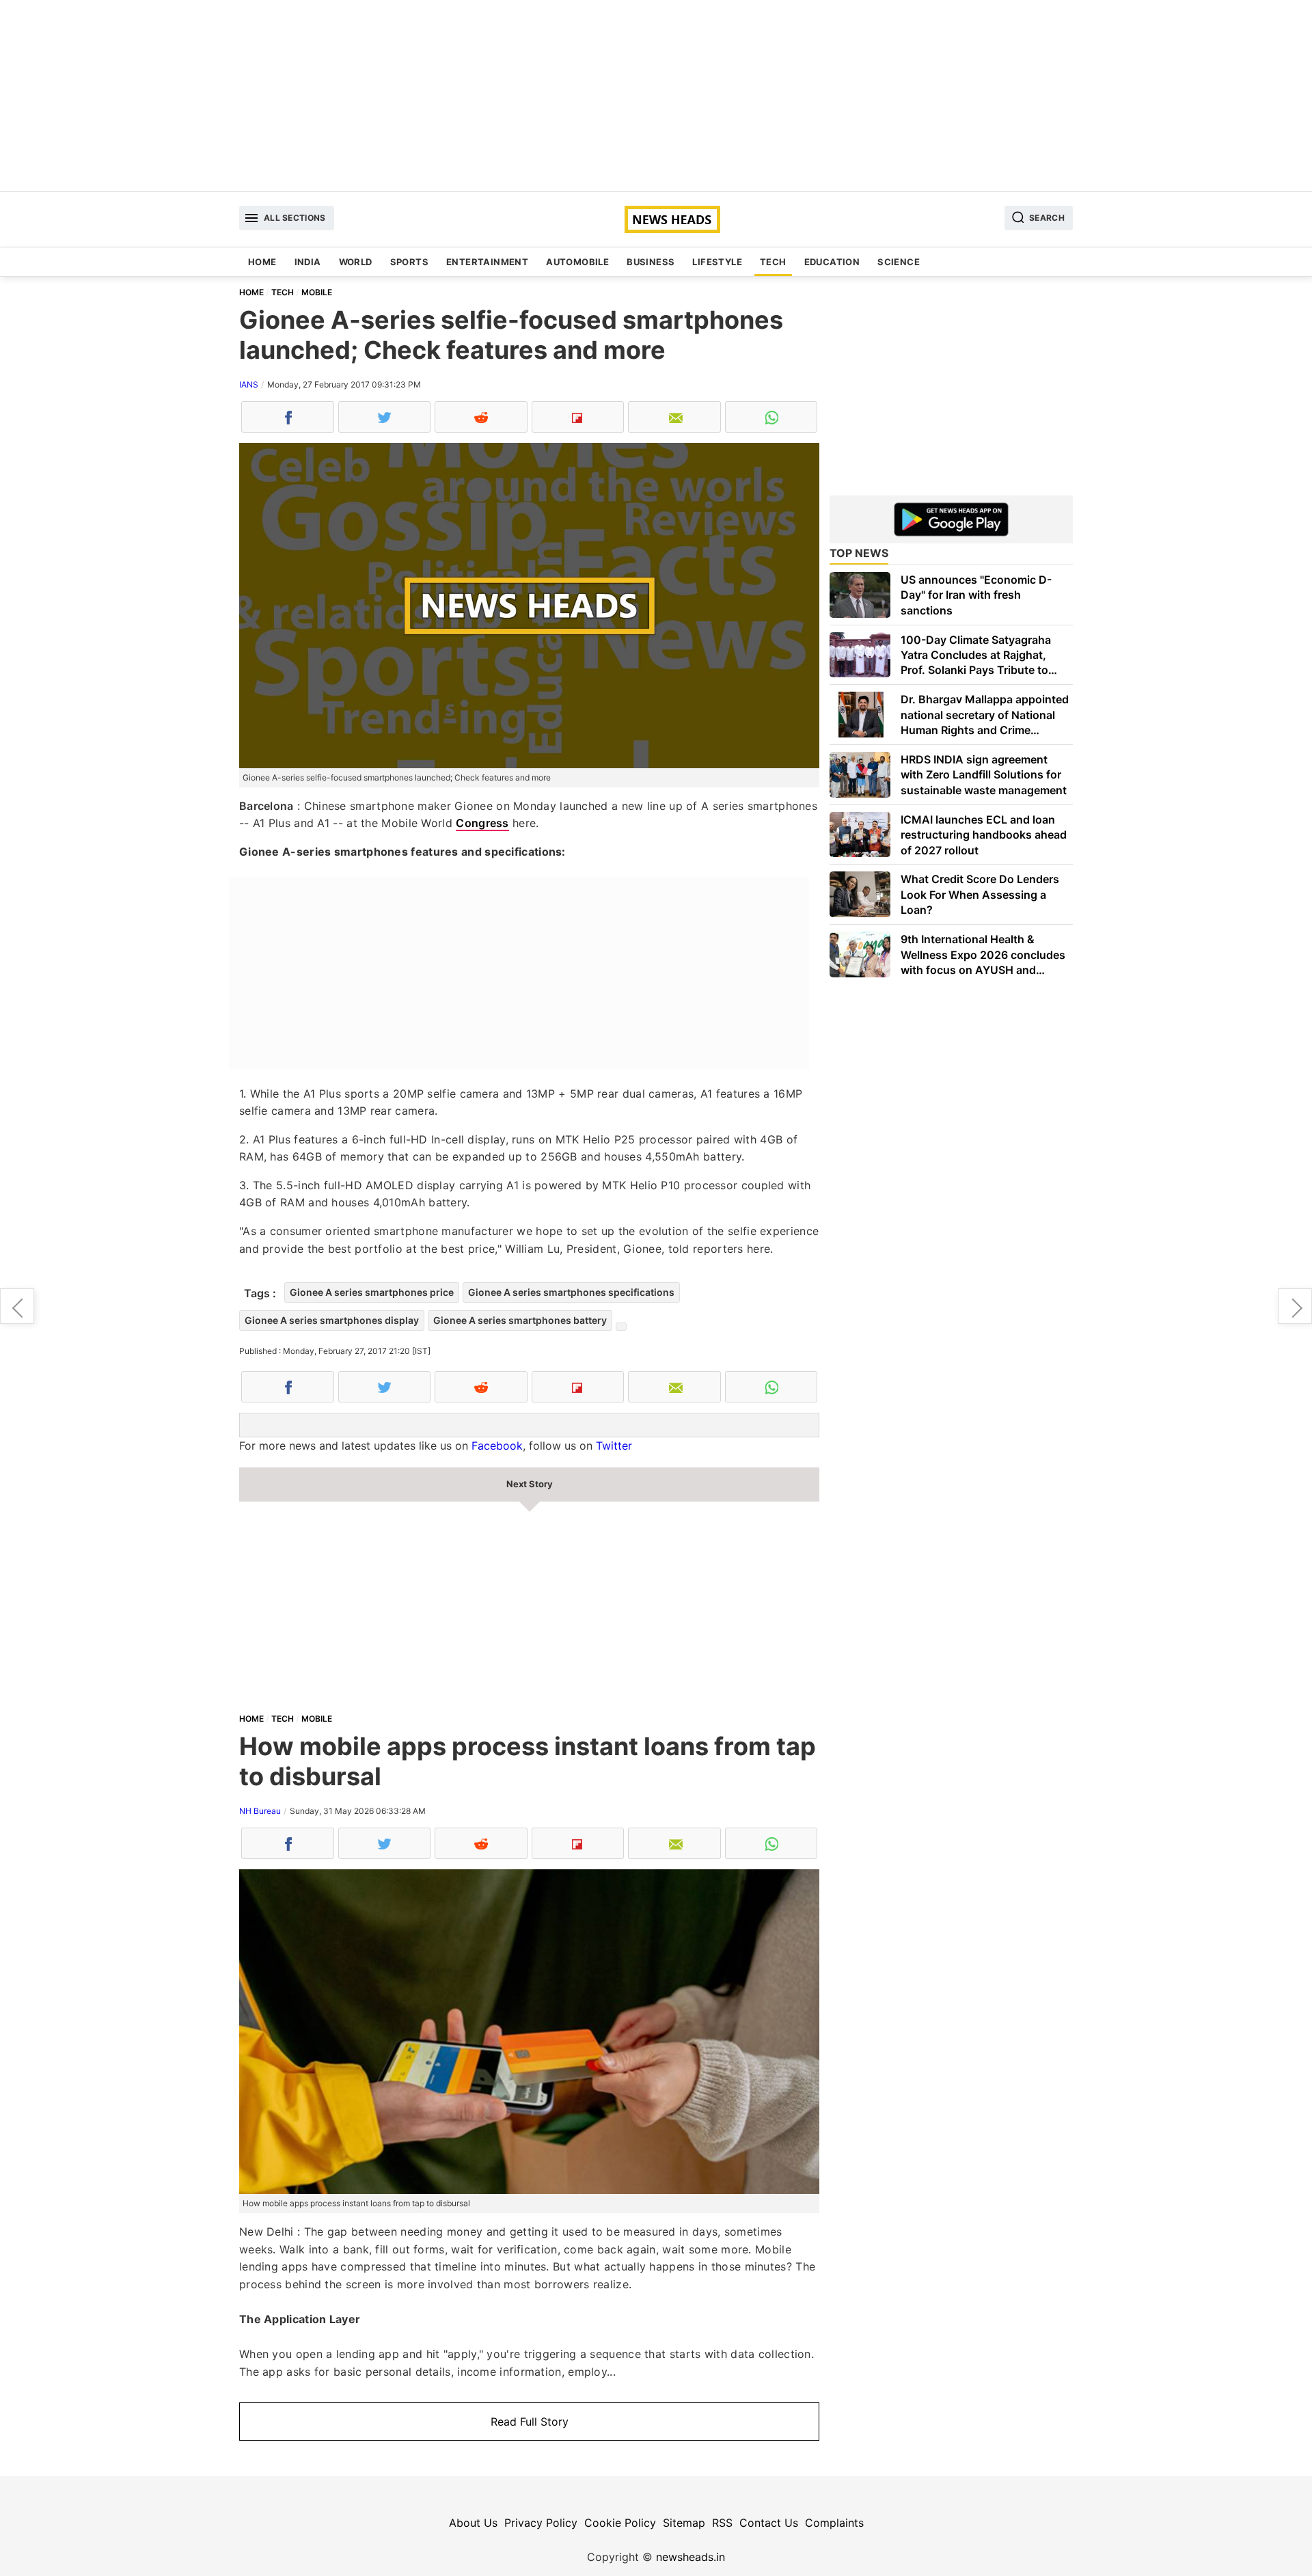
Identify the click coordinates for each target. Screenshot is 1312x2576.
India (308, 262)
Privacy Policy (541, 2523)
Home (262, 262)
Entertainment (487, 262)
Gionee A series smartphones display (332, 1320)
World (356, 262)
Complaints (834, 2523)
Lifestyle (717, 262)
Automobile (577, 262)
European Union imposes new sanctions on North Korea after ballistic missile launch (1295, 1306)
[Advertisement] (656, 96)
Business (651, 262)
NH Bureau (260, 1811)
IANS (249, 384)
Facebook (497, 1446)
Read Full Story (530, 2422)
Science (899, 262)
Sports (409, 262)
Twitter (614, 1446)
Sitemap (684, 2523)
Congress (482, 823)
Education (832, 262)
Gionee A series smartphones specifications (571, 1292)
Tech (773, 262)
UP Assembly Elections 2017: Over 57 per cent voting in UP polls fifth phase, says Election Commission (17, 1306)
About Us (473, 2523)
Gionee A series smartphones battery (520, 1320)
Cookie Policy (620, 2523)
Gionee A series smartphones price (372, 1292)
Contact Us (769, 2523)
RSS (722, 2523)
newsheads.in (691, 2557)
